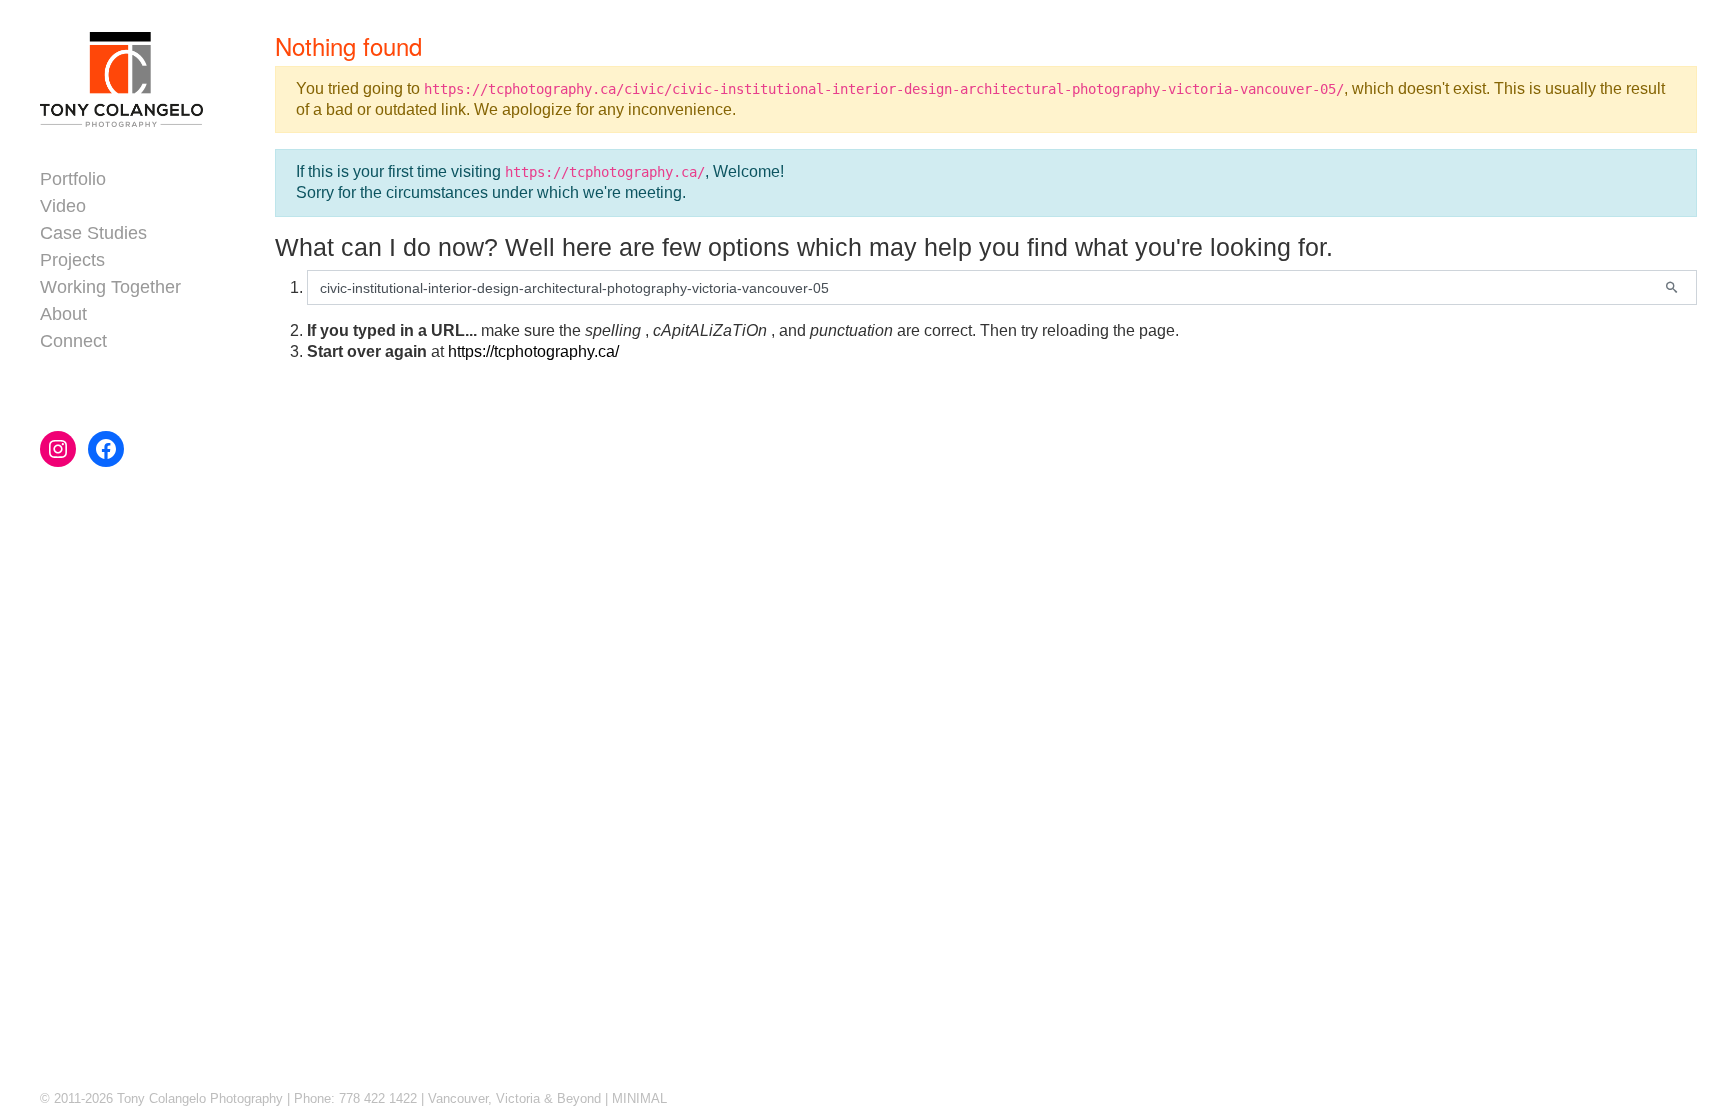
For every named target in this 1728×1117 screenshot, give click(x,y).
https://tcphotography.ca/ (533, 351)
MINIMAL (639, 1098)
